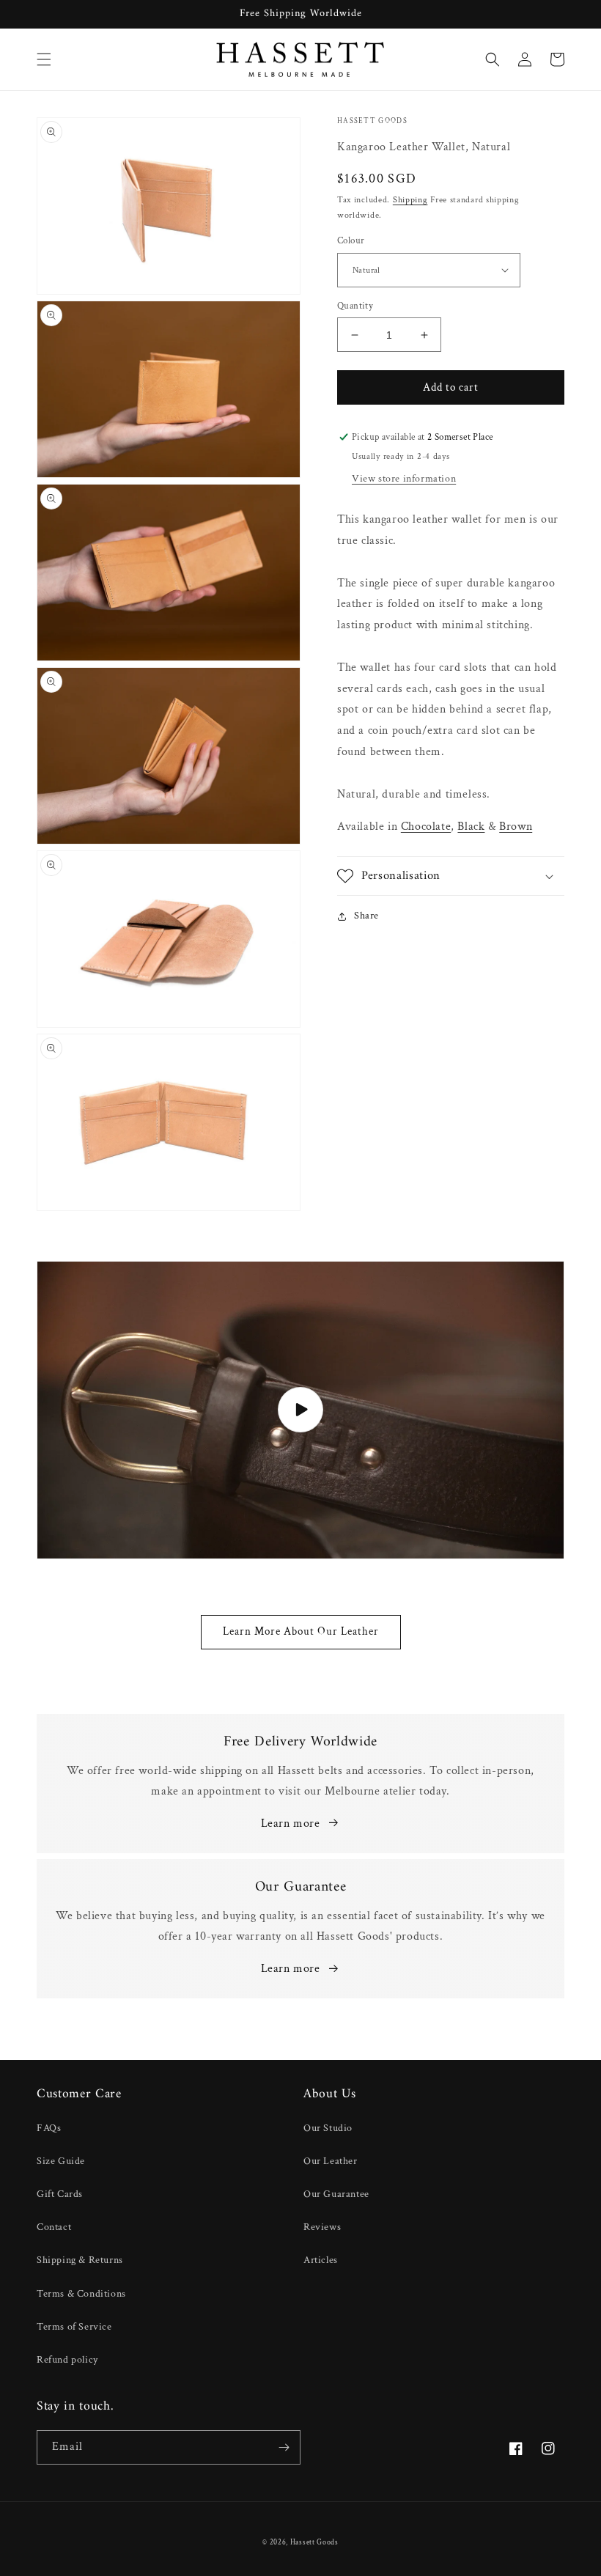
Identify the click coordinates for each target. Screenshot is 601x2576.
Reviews (322, 2227)
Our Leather (331, 2161)
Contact (54, 2227)
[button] (44, 59)
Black (471, 827)
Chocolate (426, 827)
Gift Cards (60, 2194)
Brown (516, 827)
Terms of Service (74, 2327)
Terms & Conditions (81, 2294)
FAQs (49, 2128)
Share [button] (366, 916)
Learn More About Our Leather (301, 1631)
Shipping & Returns (80, 2260)
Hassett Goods (314, 2543)
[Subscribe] (284, 2447)
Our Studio (328, 2128)
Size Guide (61, 2161)
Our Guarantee (336, 2194)
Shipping (410, 200)
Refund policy (67, 2360)
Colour (351, 241)
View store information (404, 479)
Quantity (355, 306)
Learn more (291, 1824)
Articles (321, 2260)
